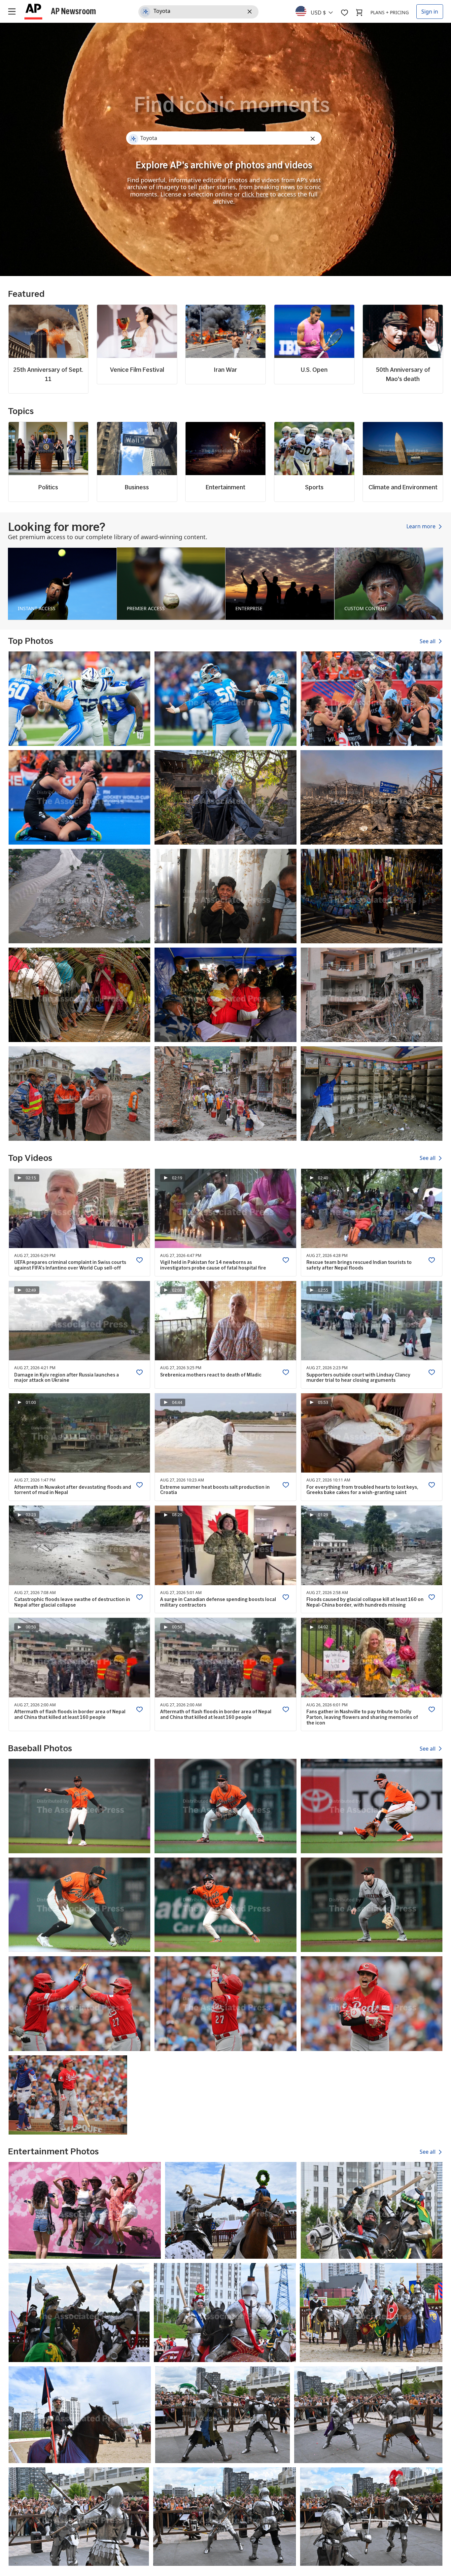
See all (428, 641)
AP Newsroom (73, 11)
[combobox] (318, 11)
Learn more (422, 527)
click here (255, 194)
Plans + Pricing (390, 12)
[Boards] (344, 13)
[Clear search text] (251, 12)
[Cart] (359, 13)
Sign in (430, 12)
